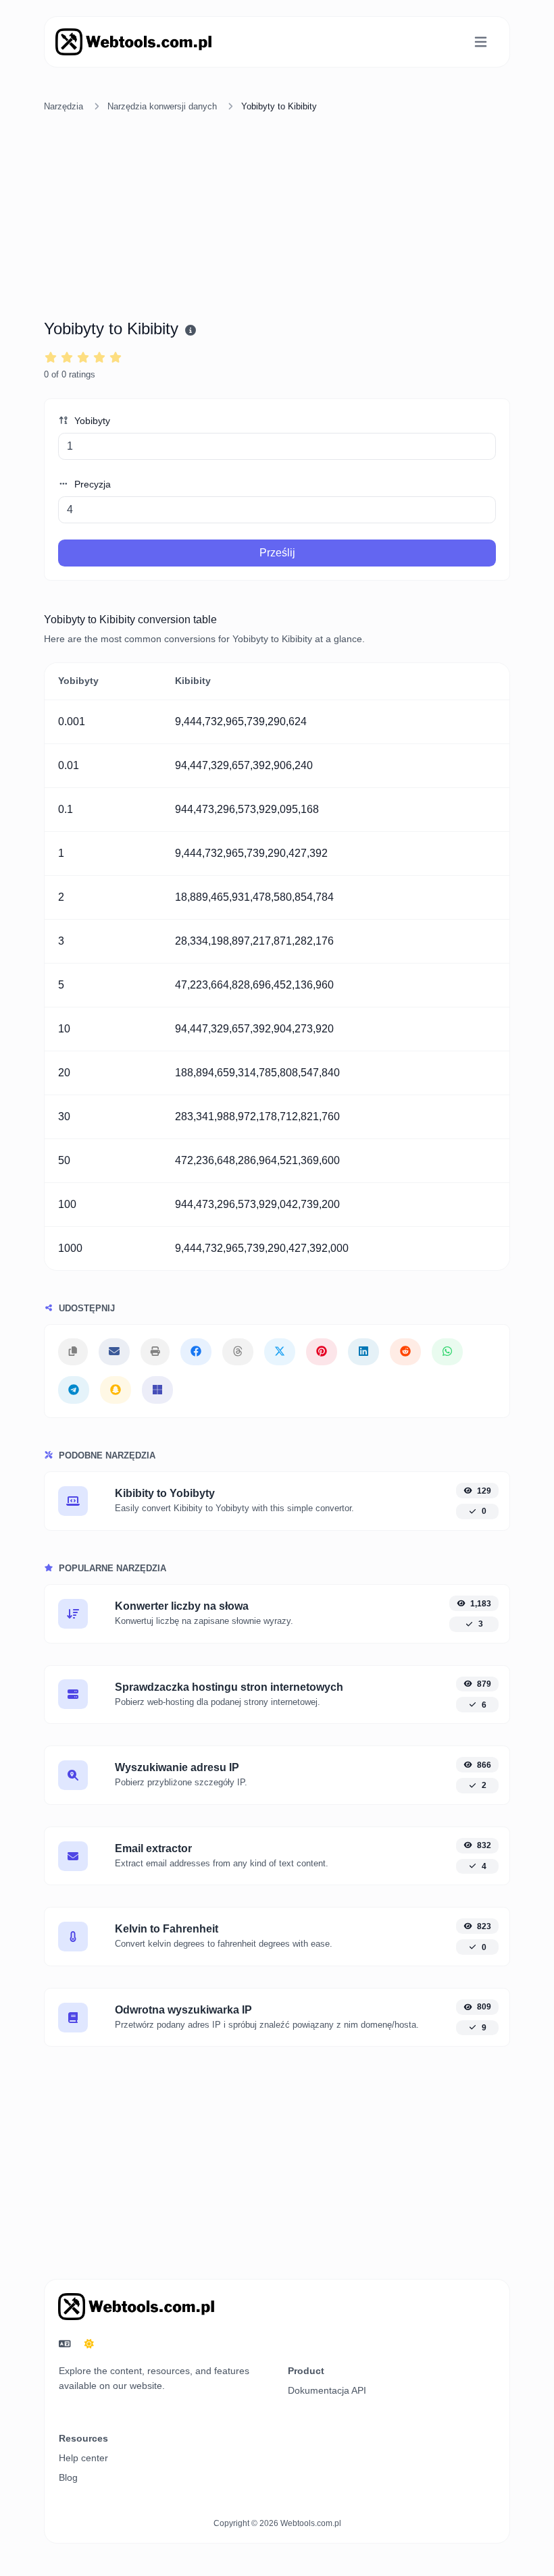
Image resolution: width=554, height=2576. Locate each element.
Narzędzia (64, 106)
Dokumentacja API (327, 2390)
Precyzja (91, 484)
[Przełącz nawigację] (481, 42)
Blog (68, 2477)
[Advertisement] (277, 218)
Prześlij (277, 553)
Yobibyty (91, 421)
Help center (83, 2458)
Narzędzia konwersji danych (162, 106)
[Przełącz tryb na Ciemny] (89, 2344)
